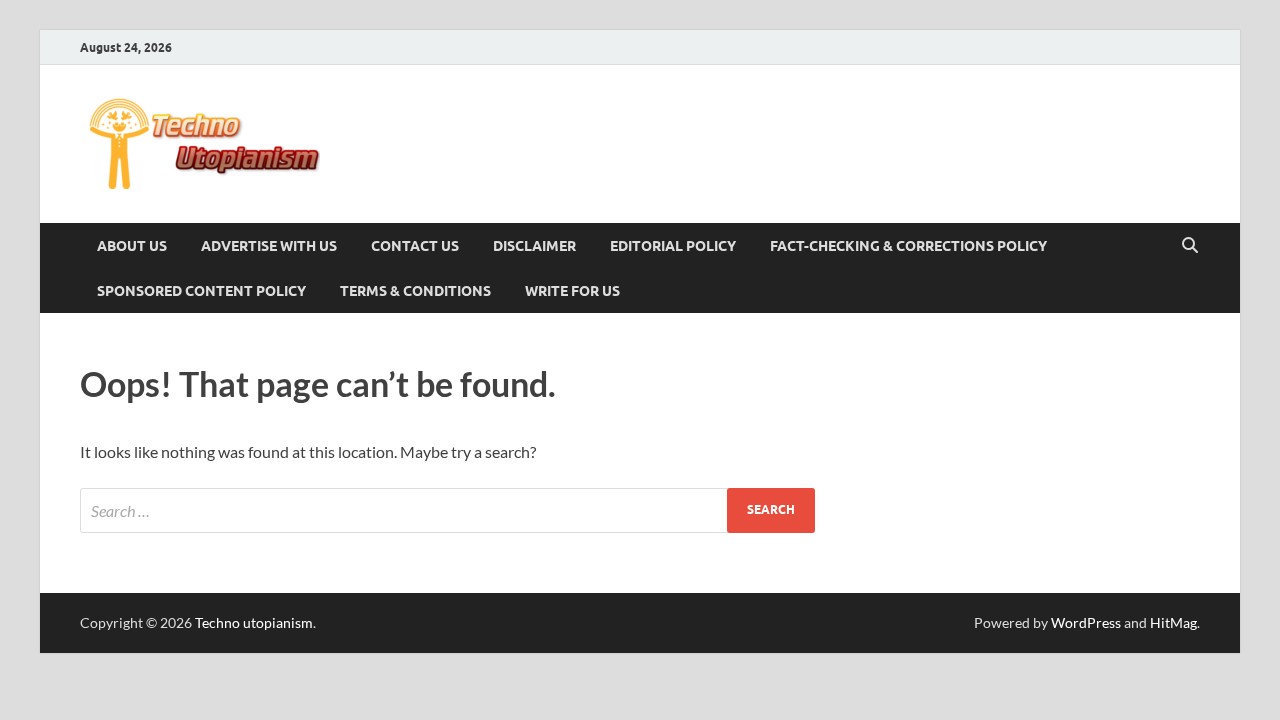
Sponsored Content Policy (201, 291)
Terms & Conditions (415, 291)
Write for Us (572, 291)
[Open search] (1190, 246)
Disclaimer (534, 246)
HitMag (1173, 622)
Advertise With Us (269, 246)
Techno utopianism (254, 622)
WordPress (1086, 622)
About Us (132, 246)
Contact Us (415, 246)
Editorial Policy (673, 246)
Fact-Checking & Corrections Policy (908, 246)
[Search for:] (447, 510)
